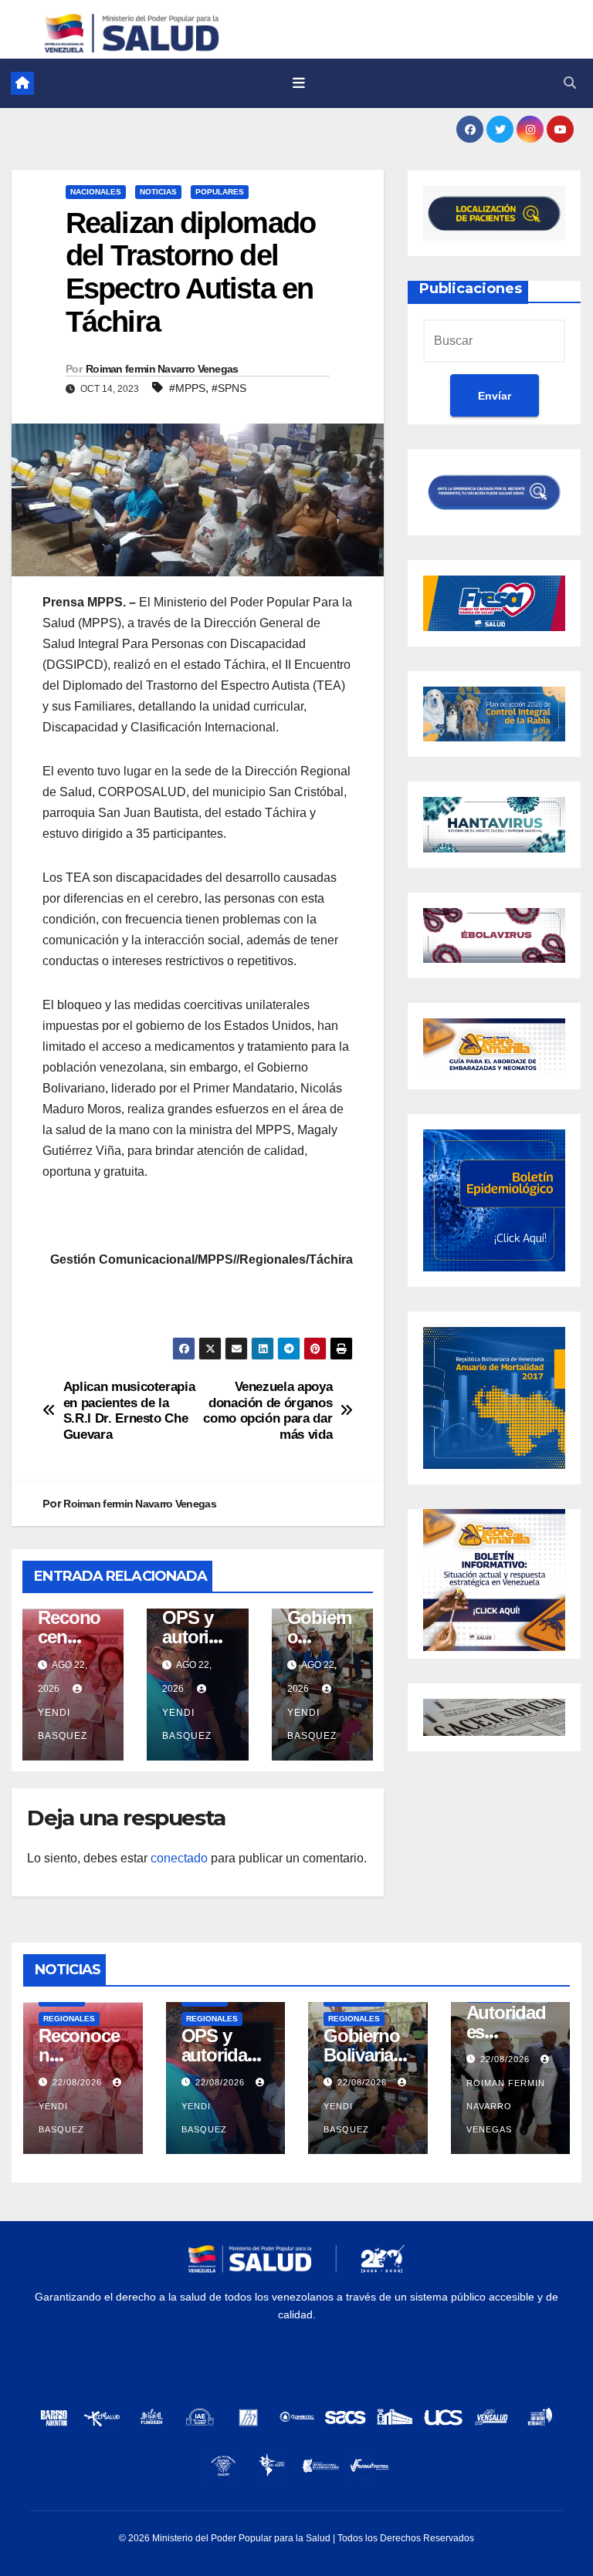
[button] (570, 83)
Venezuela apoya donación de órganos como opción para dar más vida (268, 1410)
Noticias (158, 192)
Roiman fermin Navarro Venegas (162, 369)
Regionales (69, 2019)
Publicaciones (471, 289)
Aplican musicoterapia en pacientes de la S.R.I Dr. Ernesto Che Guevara (129, 1410)
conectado (179, 1858)
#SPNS (229, 388)
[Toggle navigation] (299, 83)
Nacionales (96, 192)
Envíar (495, 396)
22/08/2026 (79, 2082)
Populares (220, 192)
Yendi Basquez (63, 1724)
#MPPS (187, 388)
